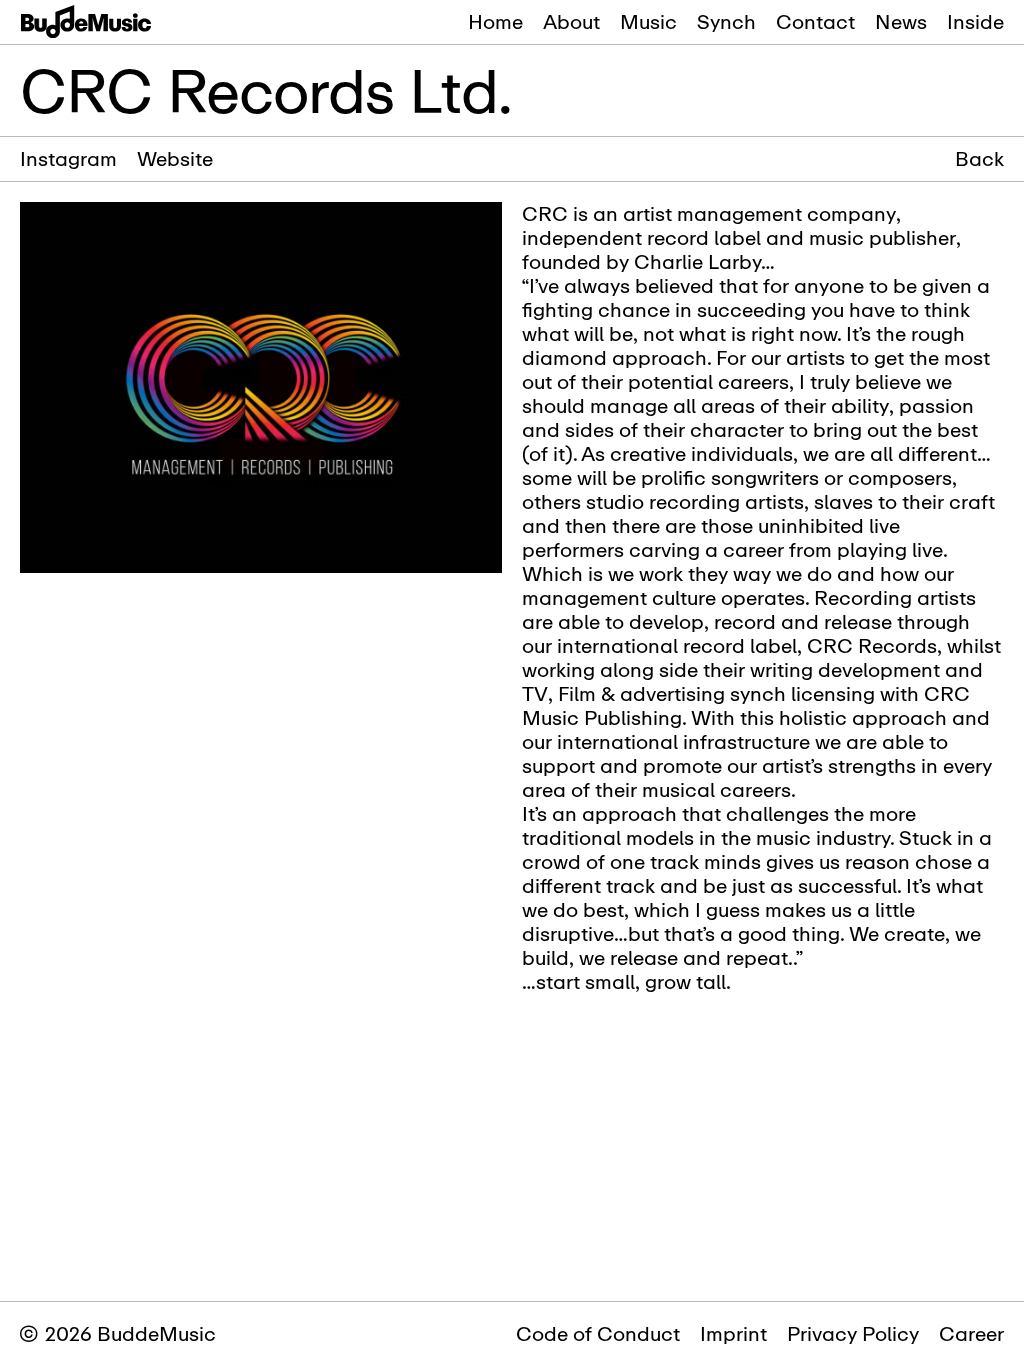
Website (175, 158)
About (571, 21)
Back (979, 159)
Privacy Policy (853, 1333)
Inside (975, 21)
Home (495, 21)
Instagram (68, 158)
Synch (726, 21)
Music (648, 21)
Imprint (733, 1333)
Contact (815, 21)
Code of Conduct (598, 1333)
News (901, 21)
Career (971, 1333)
